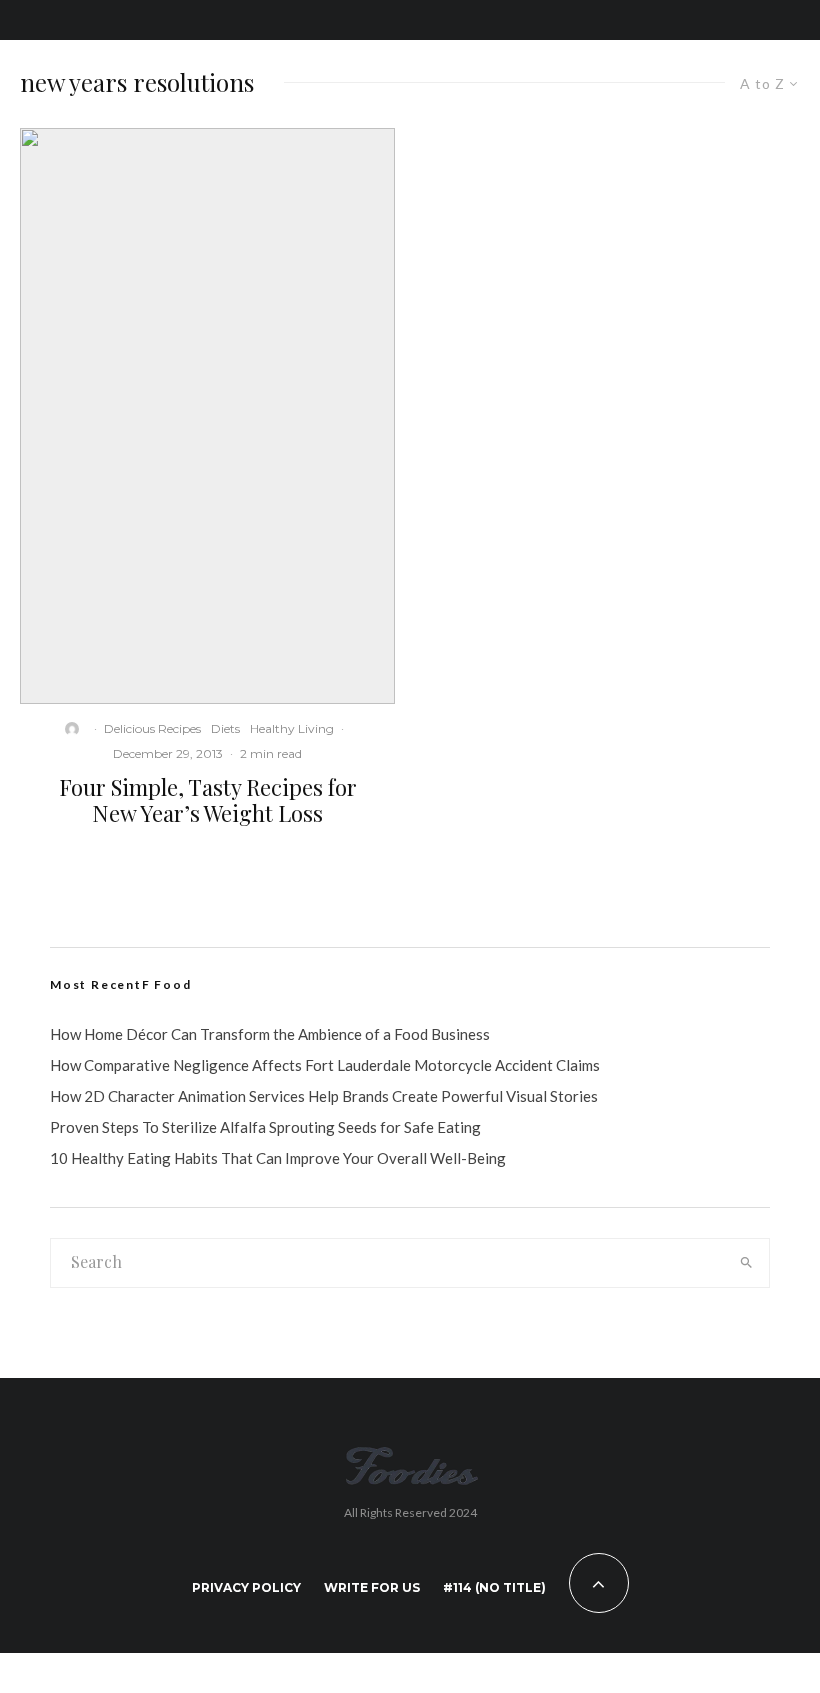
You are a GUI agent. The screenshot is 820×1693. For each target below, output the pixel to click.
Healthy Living (292, 728)
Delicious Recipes (152, 728)
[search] (746, 1263)
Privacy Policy (246, 1587)
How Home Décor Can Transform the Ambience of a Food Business (270, 1034)
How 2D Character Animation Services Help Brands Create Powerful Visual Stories (324, 1096)
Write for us (372, 1587)
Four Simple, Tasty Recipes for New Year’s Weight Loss (208, 800)
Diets (225, 728)
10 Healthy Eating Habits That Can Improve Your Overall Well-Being (278, 1158)
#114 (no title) (494, 1587)
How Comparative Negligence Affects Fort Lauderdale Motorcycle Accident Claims (325, 1065)
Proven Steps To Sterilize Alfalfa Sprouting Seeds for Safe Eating (265, 1127)
